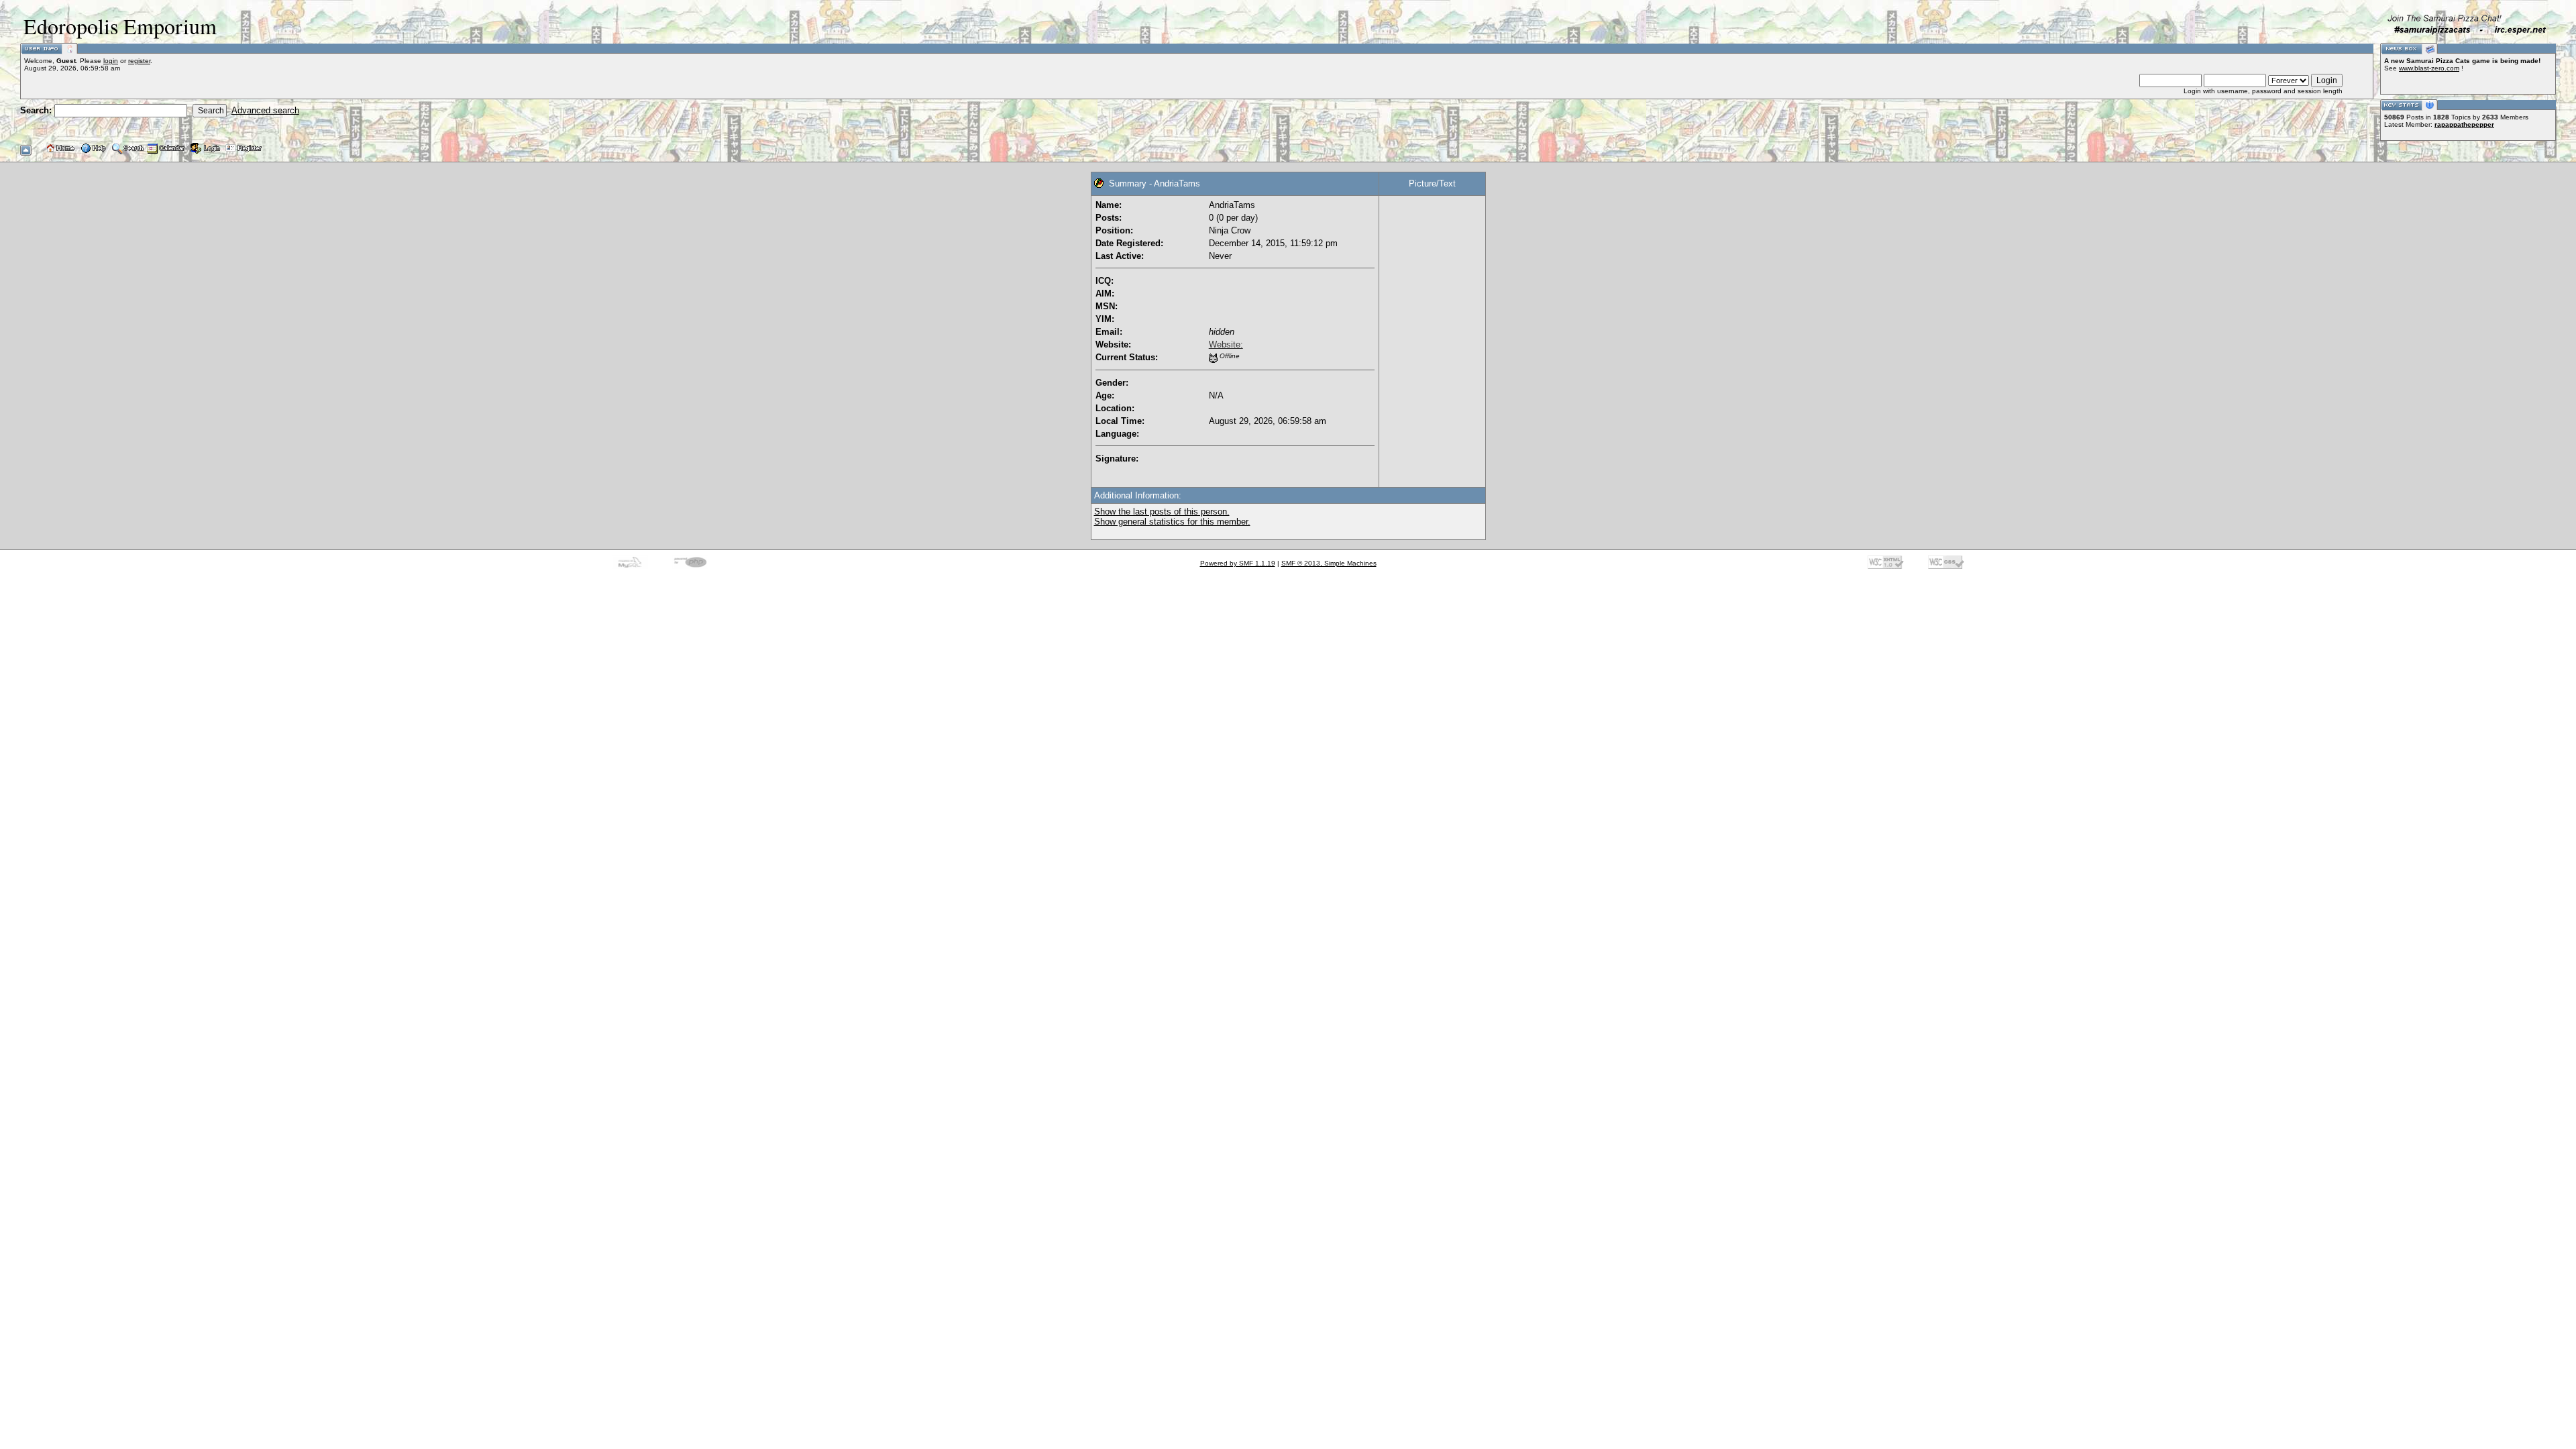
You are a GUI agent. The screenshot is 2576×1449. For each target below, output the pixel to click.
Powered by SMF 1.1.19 (1238, 563)
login (111, 61)
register (139, 61)
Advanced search (265, 110)
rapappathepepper (2464, 124)
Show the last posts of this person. (1162, 512)
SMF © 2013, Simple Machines (1329, 563)
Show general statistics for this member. (1172, 522)
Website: (1226, 344)
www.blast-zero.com (2429, 68)
